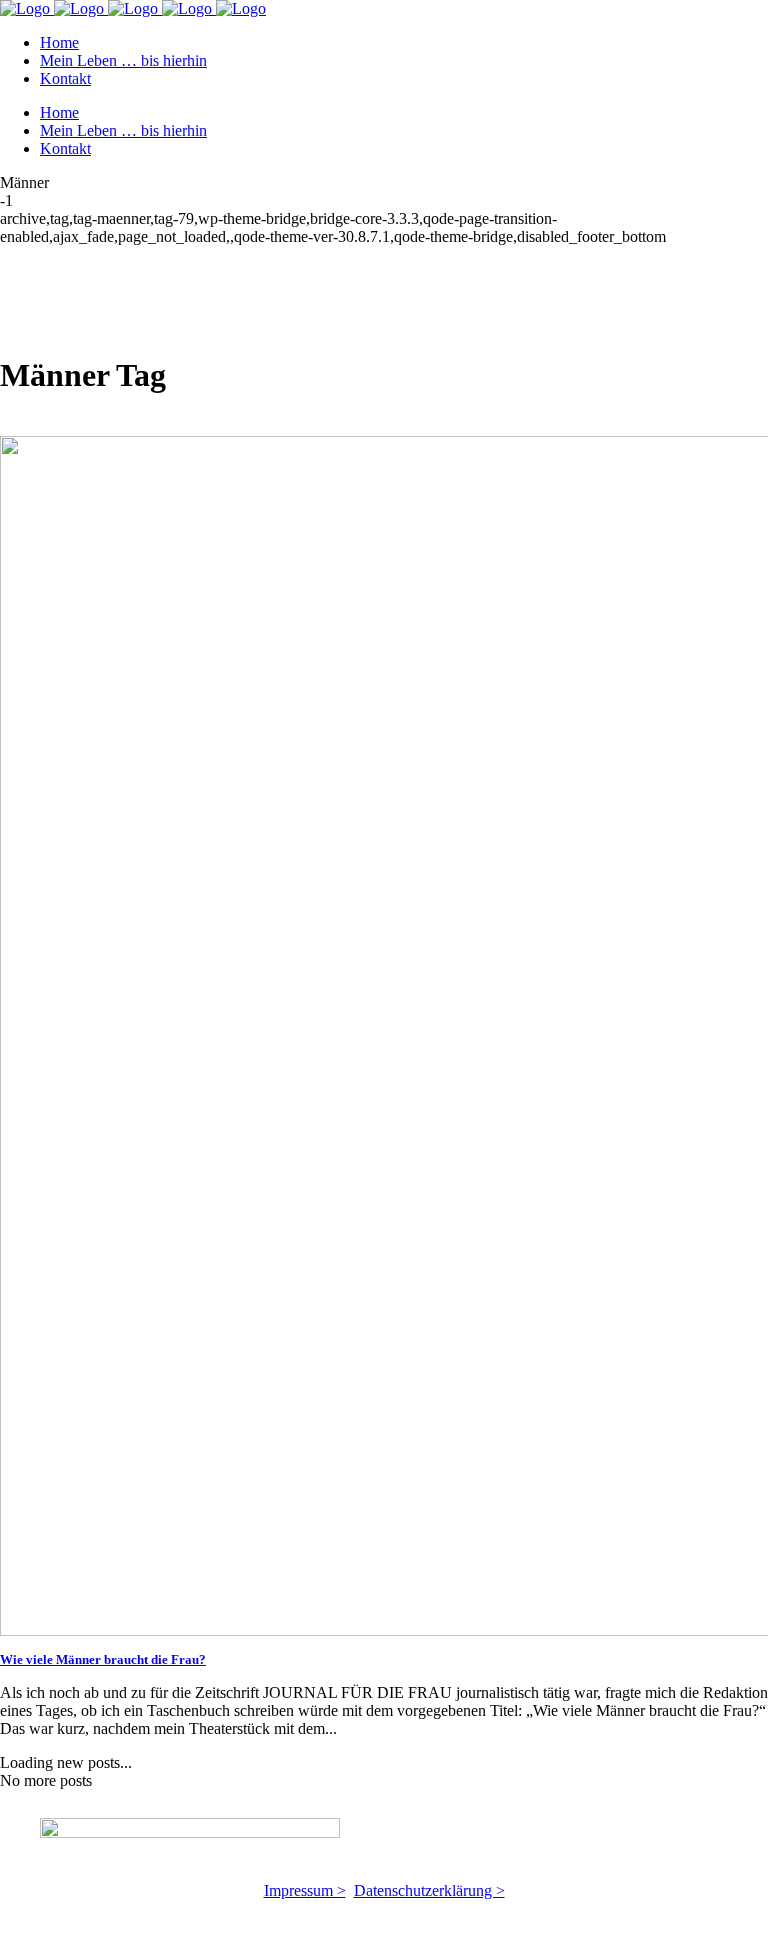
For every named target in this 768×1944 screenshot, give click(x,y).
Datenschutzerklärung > (429, 1890)
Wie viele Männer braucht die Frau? (103, 1659)
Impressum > (305, 1890)
